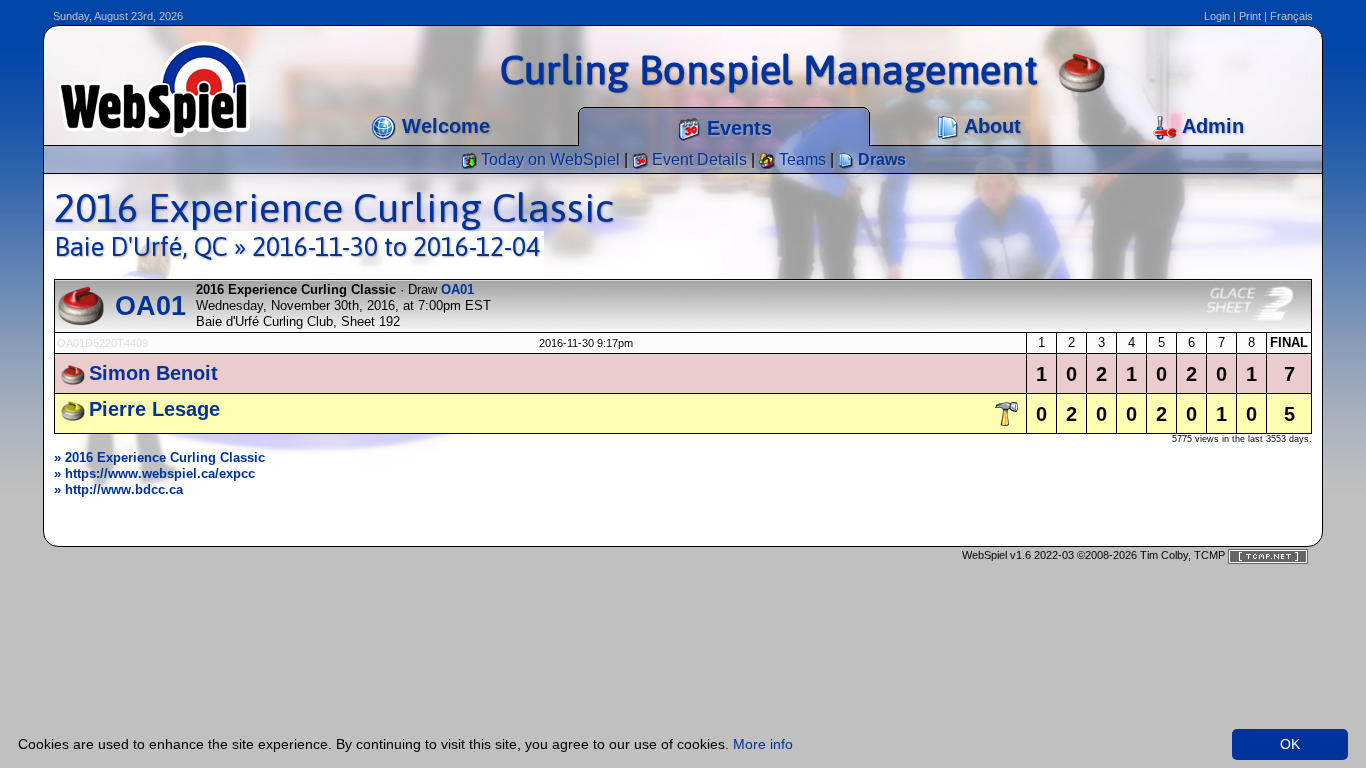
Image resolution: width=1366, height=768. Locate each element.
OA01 (150, 306)
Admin (1210, 126)
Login (1217, 16)
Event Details (697, 159)
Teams (800, 159)
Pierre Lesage (154, 409)
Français (1291, 16)
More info (763, 744)
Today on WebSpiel (548, 159)
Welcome (443, 126)
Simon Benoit (153, 373)
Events (736, 128)
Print (1250, 16)
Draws (880, 159)
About (990, 126)
